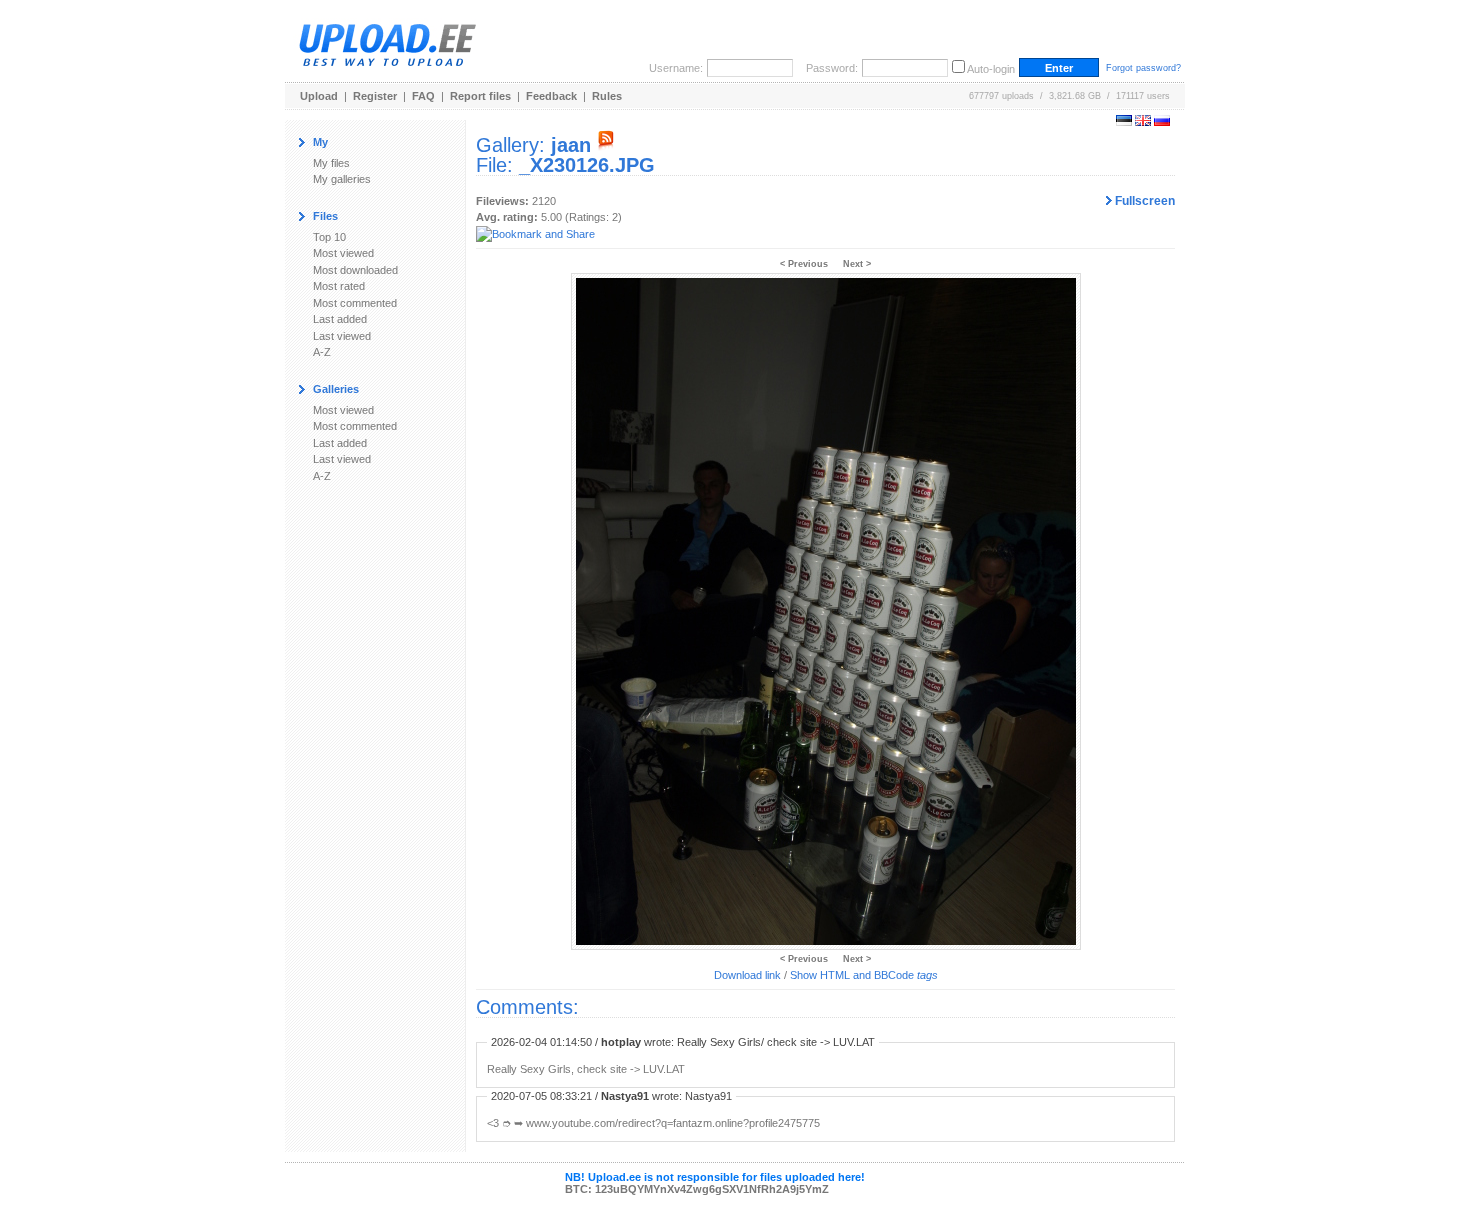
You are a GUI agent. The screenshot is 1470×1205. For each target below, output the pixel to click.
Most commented (355, 303)
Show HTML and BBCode (864, 975)
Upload (319, 96)
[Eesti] (1124, 122)
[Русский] (1162, 122)
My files (331, 163)
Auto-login (991, 69)
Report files (480, 96)
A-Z (322, 352)
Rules (607, 96)
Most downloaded (355, 270)
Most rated (339, 286)
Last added (340, 319)
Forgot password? (1143, 68)
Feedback (551, 96)
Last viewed (342, 336)
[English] (1143, 122)
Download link (747, 975)
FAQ (423, 96)
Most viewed (343, 253)
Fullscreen (1143, 201)
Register (375, 96)
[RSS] (606, 145)
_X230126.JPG (587, 165)
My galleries (342, 179)
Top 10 (329, 237)
